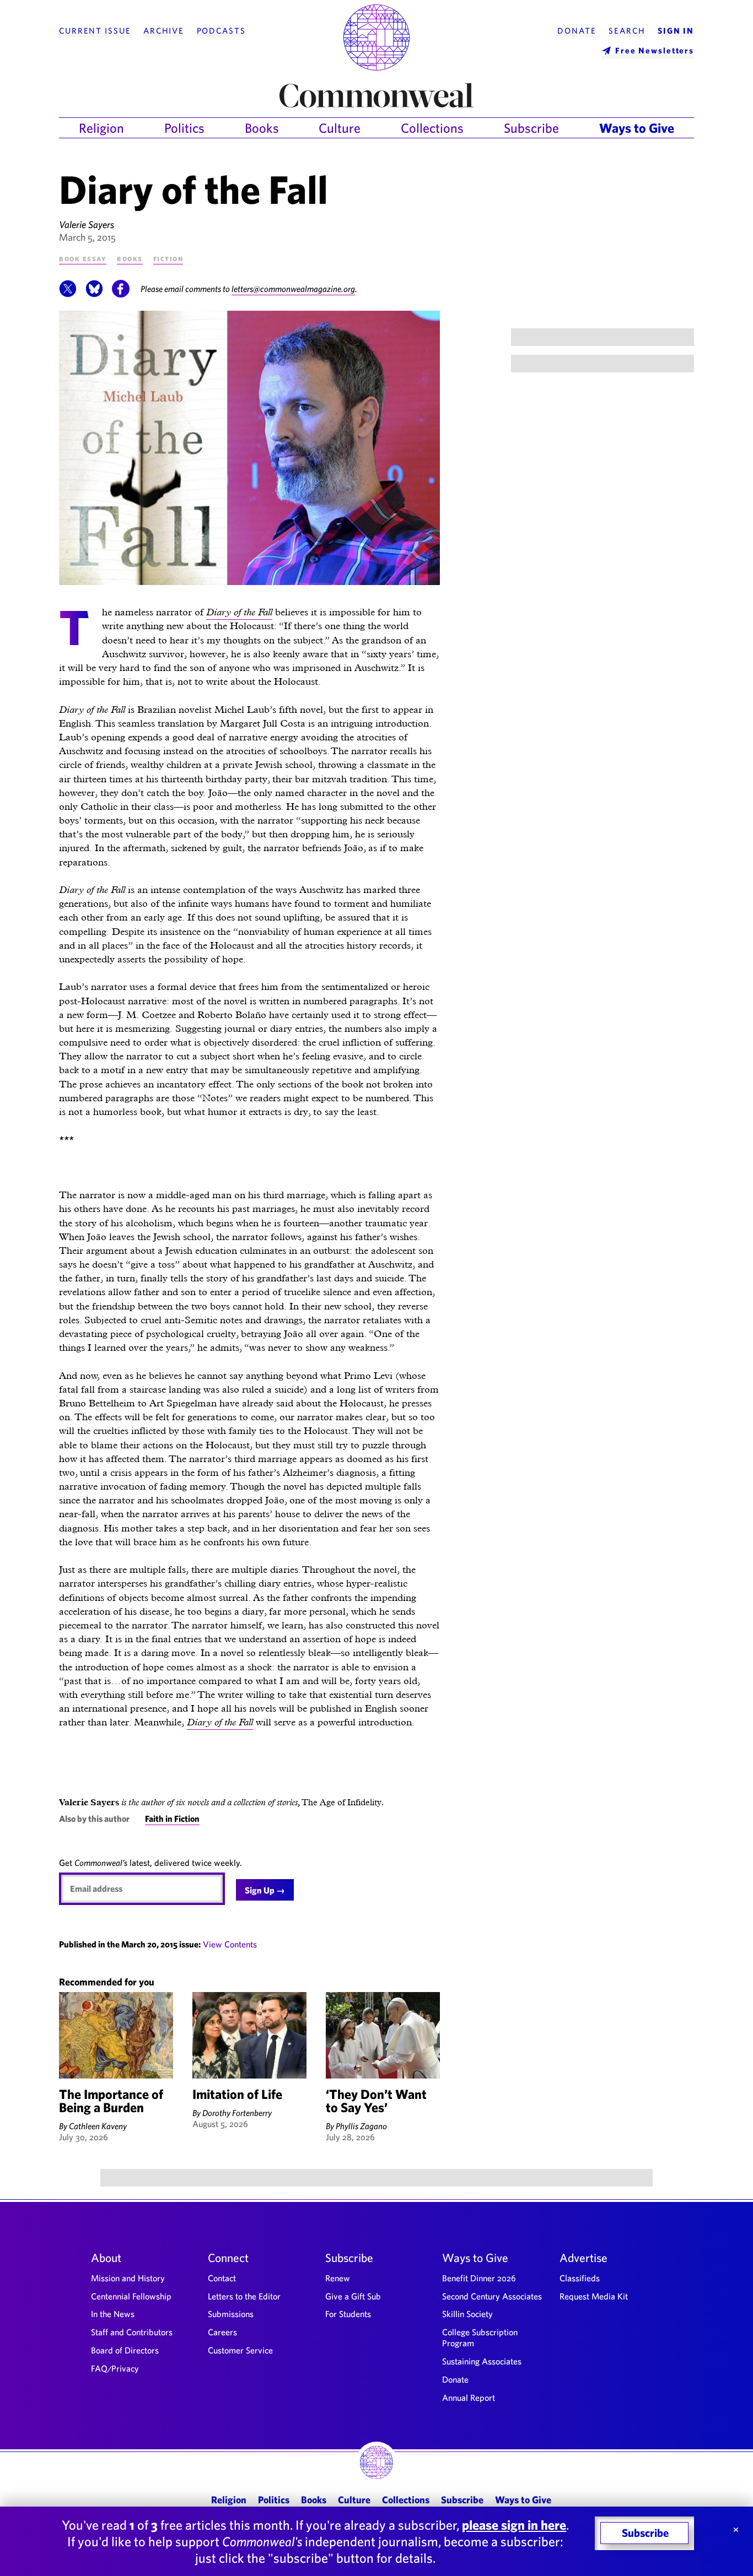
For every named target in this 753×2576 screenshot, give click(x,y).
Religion (101, 128)
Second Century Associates (492, 2296)
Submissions (231, 2314)
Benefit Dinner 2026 (479, 2278)
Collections (432, 128)
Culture (340, 128)
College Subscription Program (480, 2337)
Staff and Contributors (132, 2332)
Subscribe (531, 128)
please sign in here (514, 2525)
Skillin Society (467, 2314)
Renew (338, 2278)
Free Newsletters (655, 50)
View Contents (230, 1944)
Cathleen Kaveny (98, 2126)
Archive (164, 31)
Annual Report (469, 2398)
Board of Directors (125, 2350)
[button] (68, 294)
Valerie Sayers (87, 224)
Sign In (676, 31)
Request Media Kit (594, 2296)
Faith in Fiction (172, 1819)
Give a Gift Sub (353, 2296)
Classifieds (580, 2278)
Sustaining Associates (482, 2361)
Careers (222, 2332)
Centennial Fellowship (131, 2296)
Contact (222, 2278)
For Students (348, 2314)
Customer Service (240, 2350)
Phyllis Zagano (361, 2126)
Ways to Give (637, 128)
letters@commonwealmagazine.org (293, 289)
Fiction (168, 258)
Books (262, 128)
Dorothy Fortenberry (237, 2113)
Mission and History (128, 2278)
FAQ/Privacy (115, 2368)
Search (627, 31)
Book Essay (83, 258)
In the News (113, 2314)
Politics (184, 128)
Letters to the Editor (244, 2296)
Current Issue (95, 31)
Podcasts (221, 31)
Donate (577, 31)
